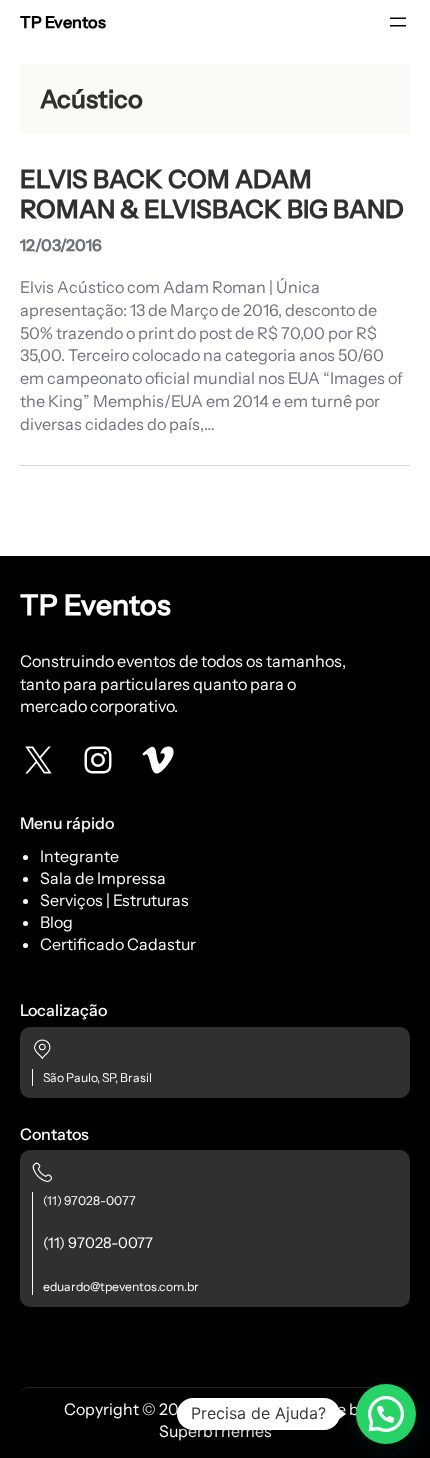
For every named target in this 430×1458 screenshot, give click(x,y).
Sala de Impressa (103, 878)
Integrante (79, 856)
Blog (56, 922)
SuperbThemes (215, 1431)
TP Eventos (63, 22)
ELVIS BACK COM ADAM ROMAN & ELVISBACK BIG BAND (212, 194)
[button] (386, 1414)
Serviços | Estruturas (114, 900)
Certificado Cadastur (118, 944)
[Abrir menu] (398, 22)
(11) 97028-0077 (89, 1200)
